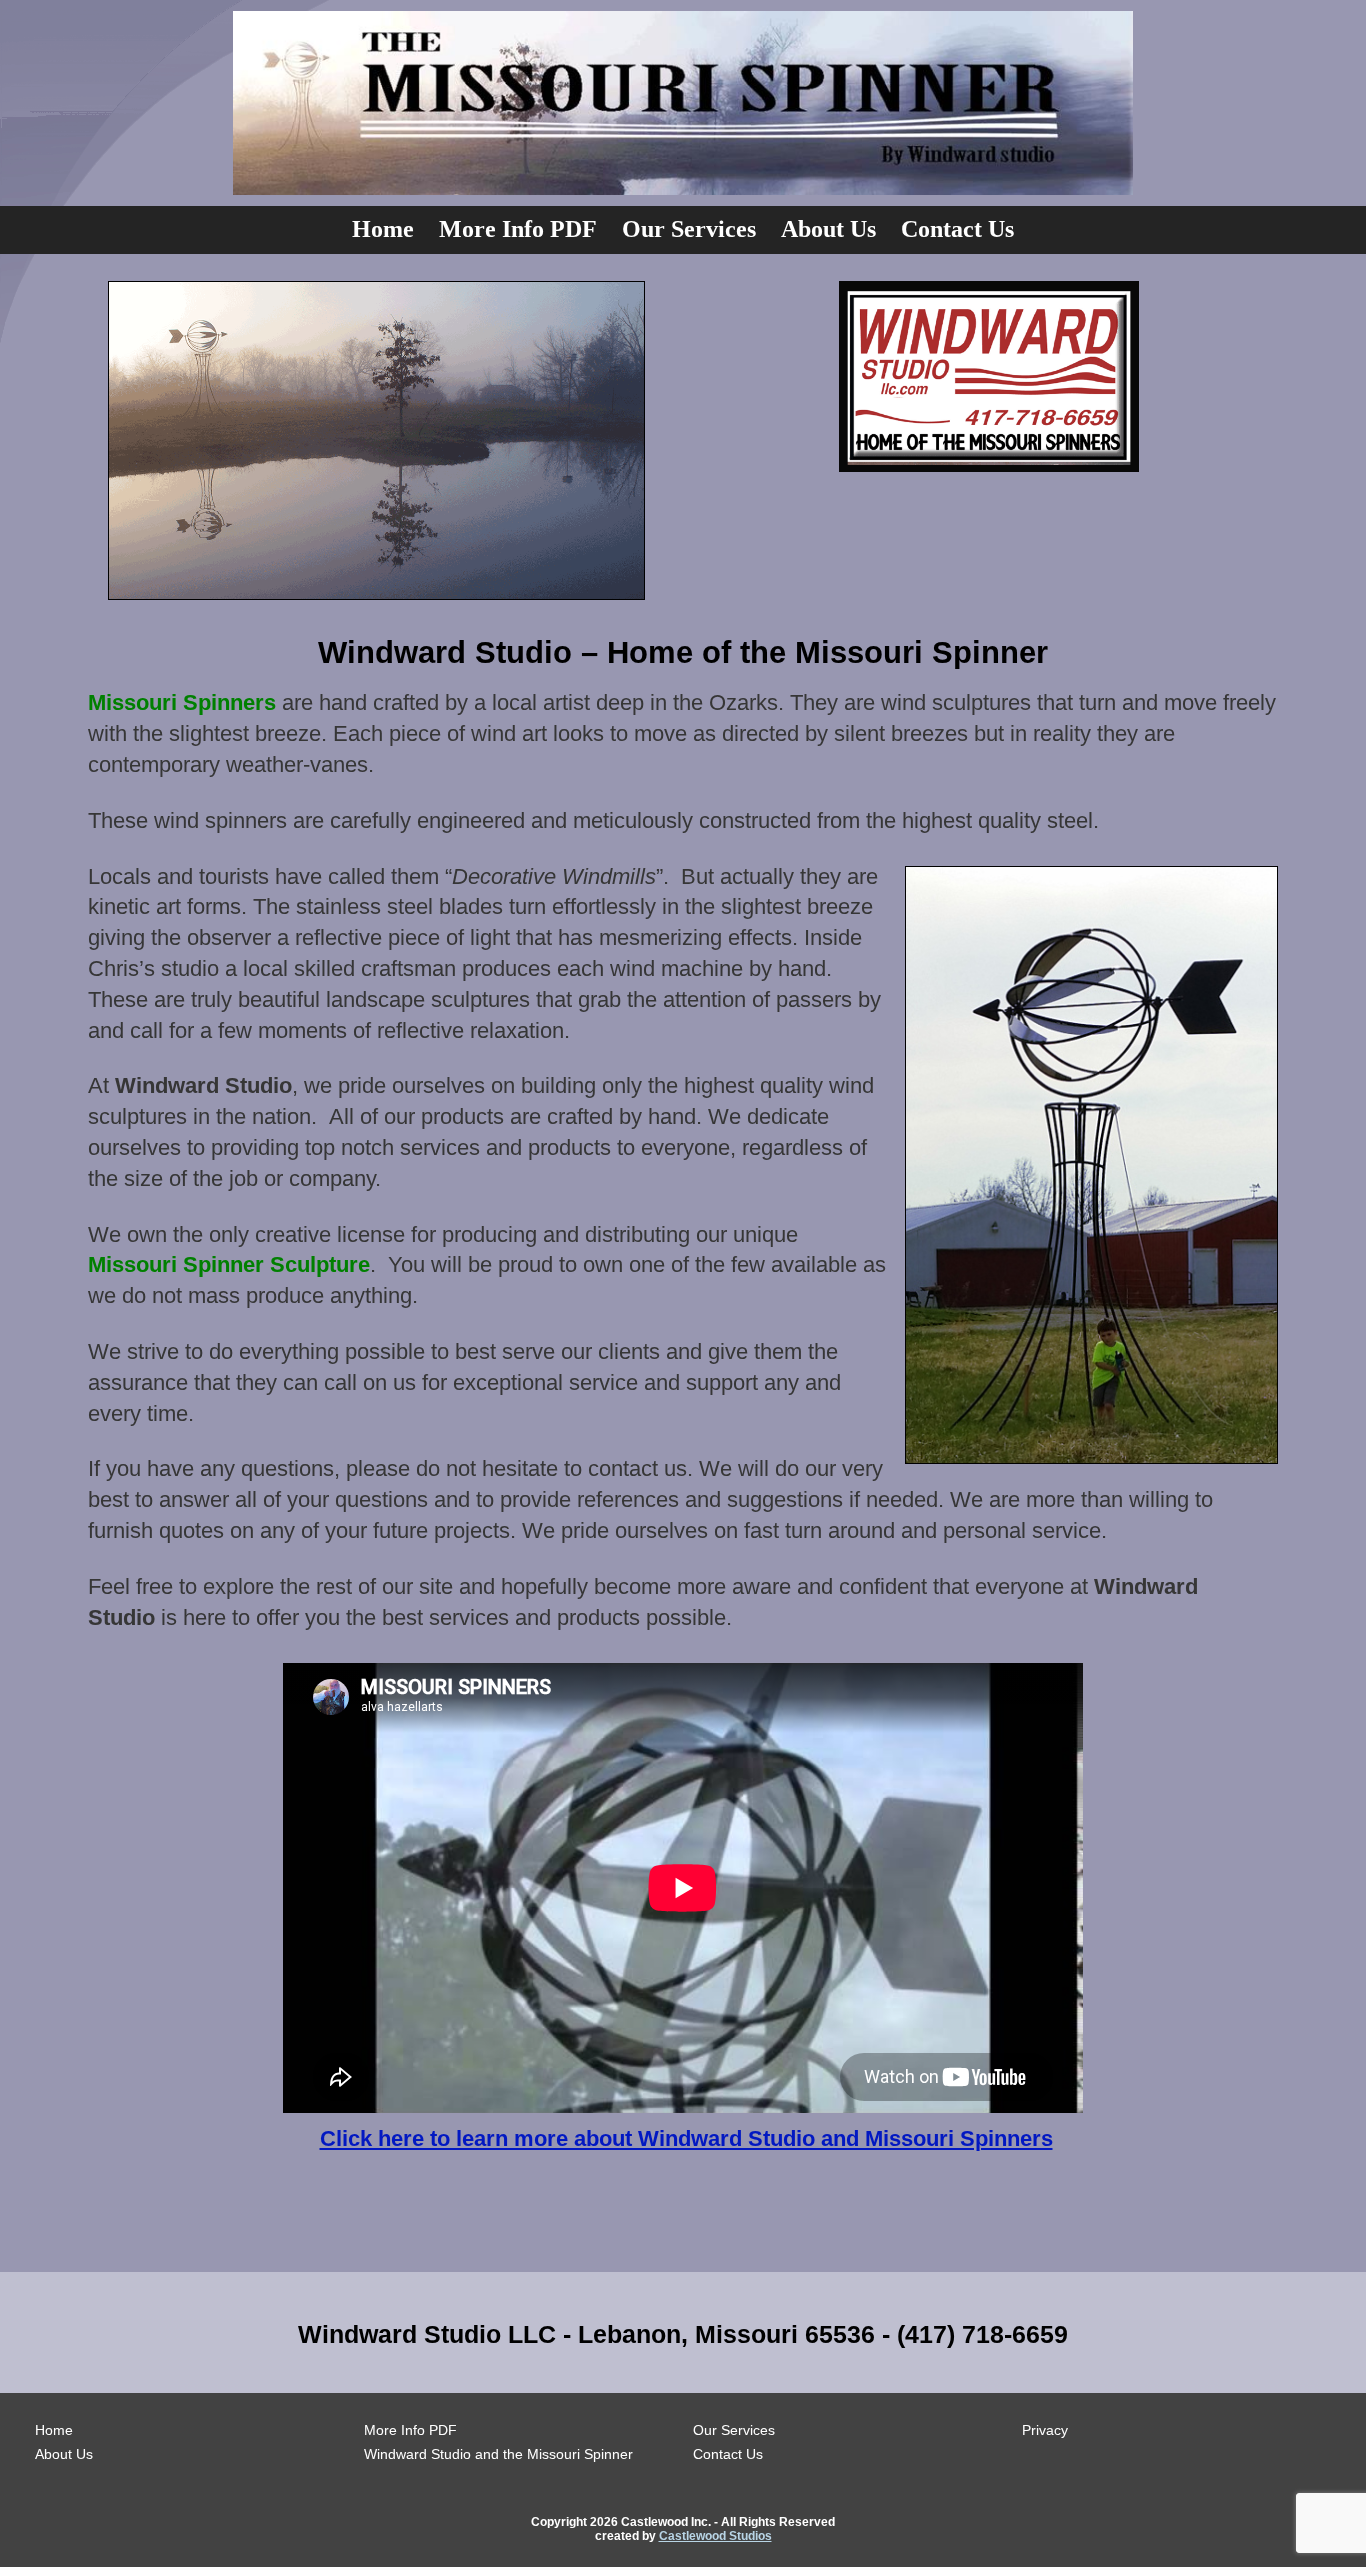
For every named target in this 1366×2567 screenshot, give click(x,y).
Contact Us (957, 229)
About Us (828, 229)
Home (383, 229)
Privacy (1045, 2430)
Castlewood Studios (715, 2536)
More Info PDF (518, 229)
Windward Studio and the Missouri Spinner (498, 2454)
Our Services (689, 229)
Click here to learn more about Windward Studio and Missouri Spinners (686, 2138)
